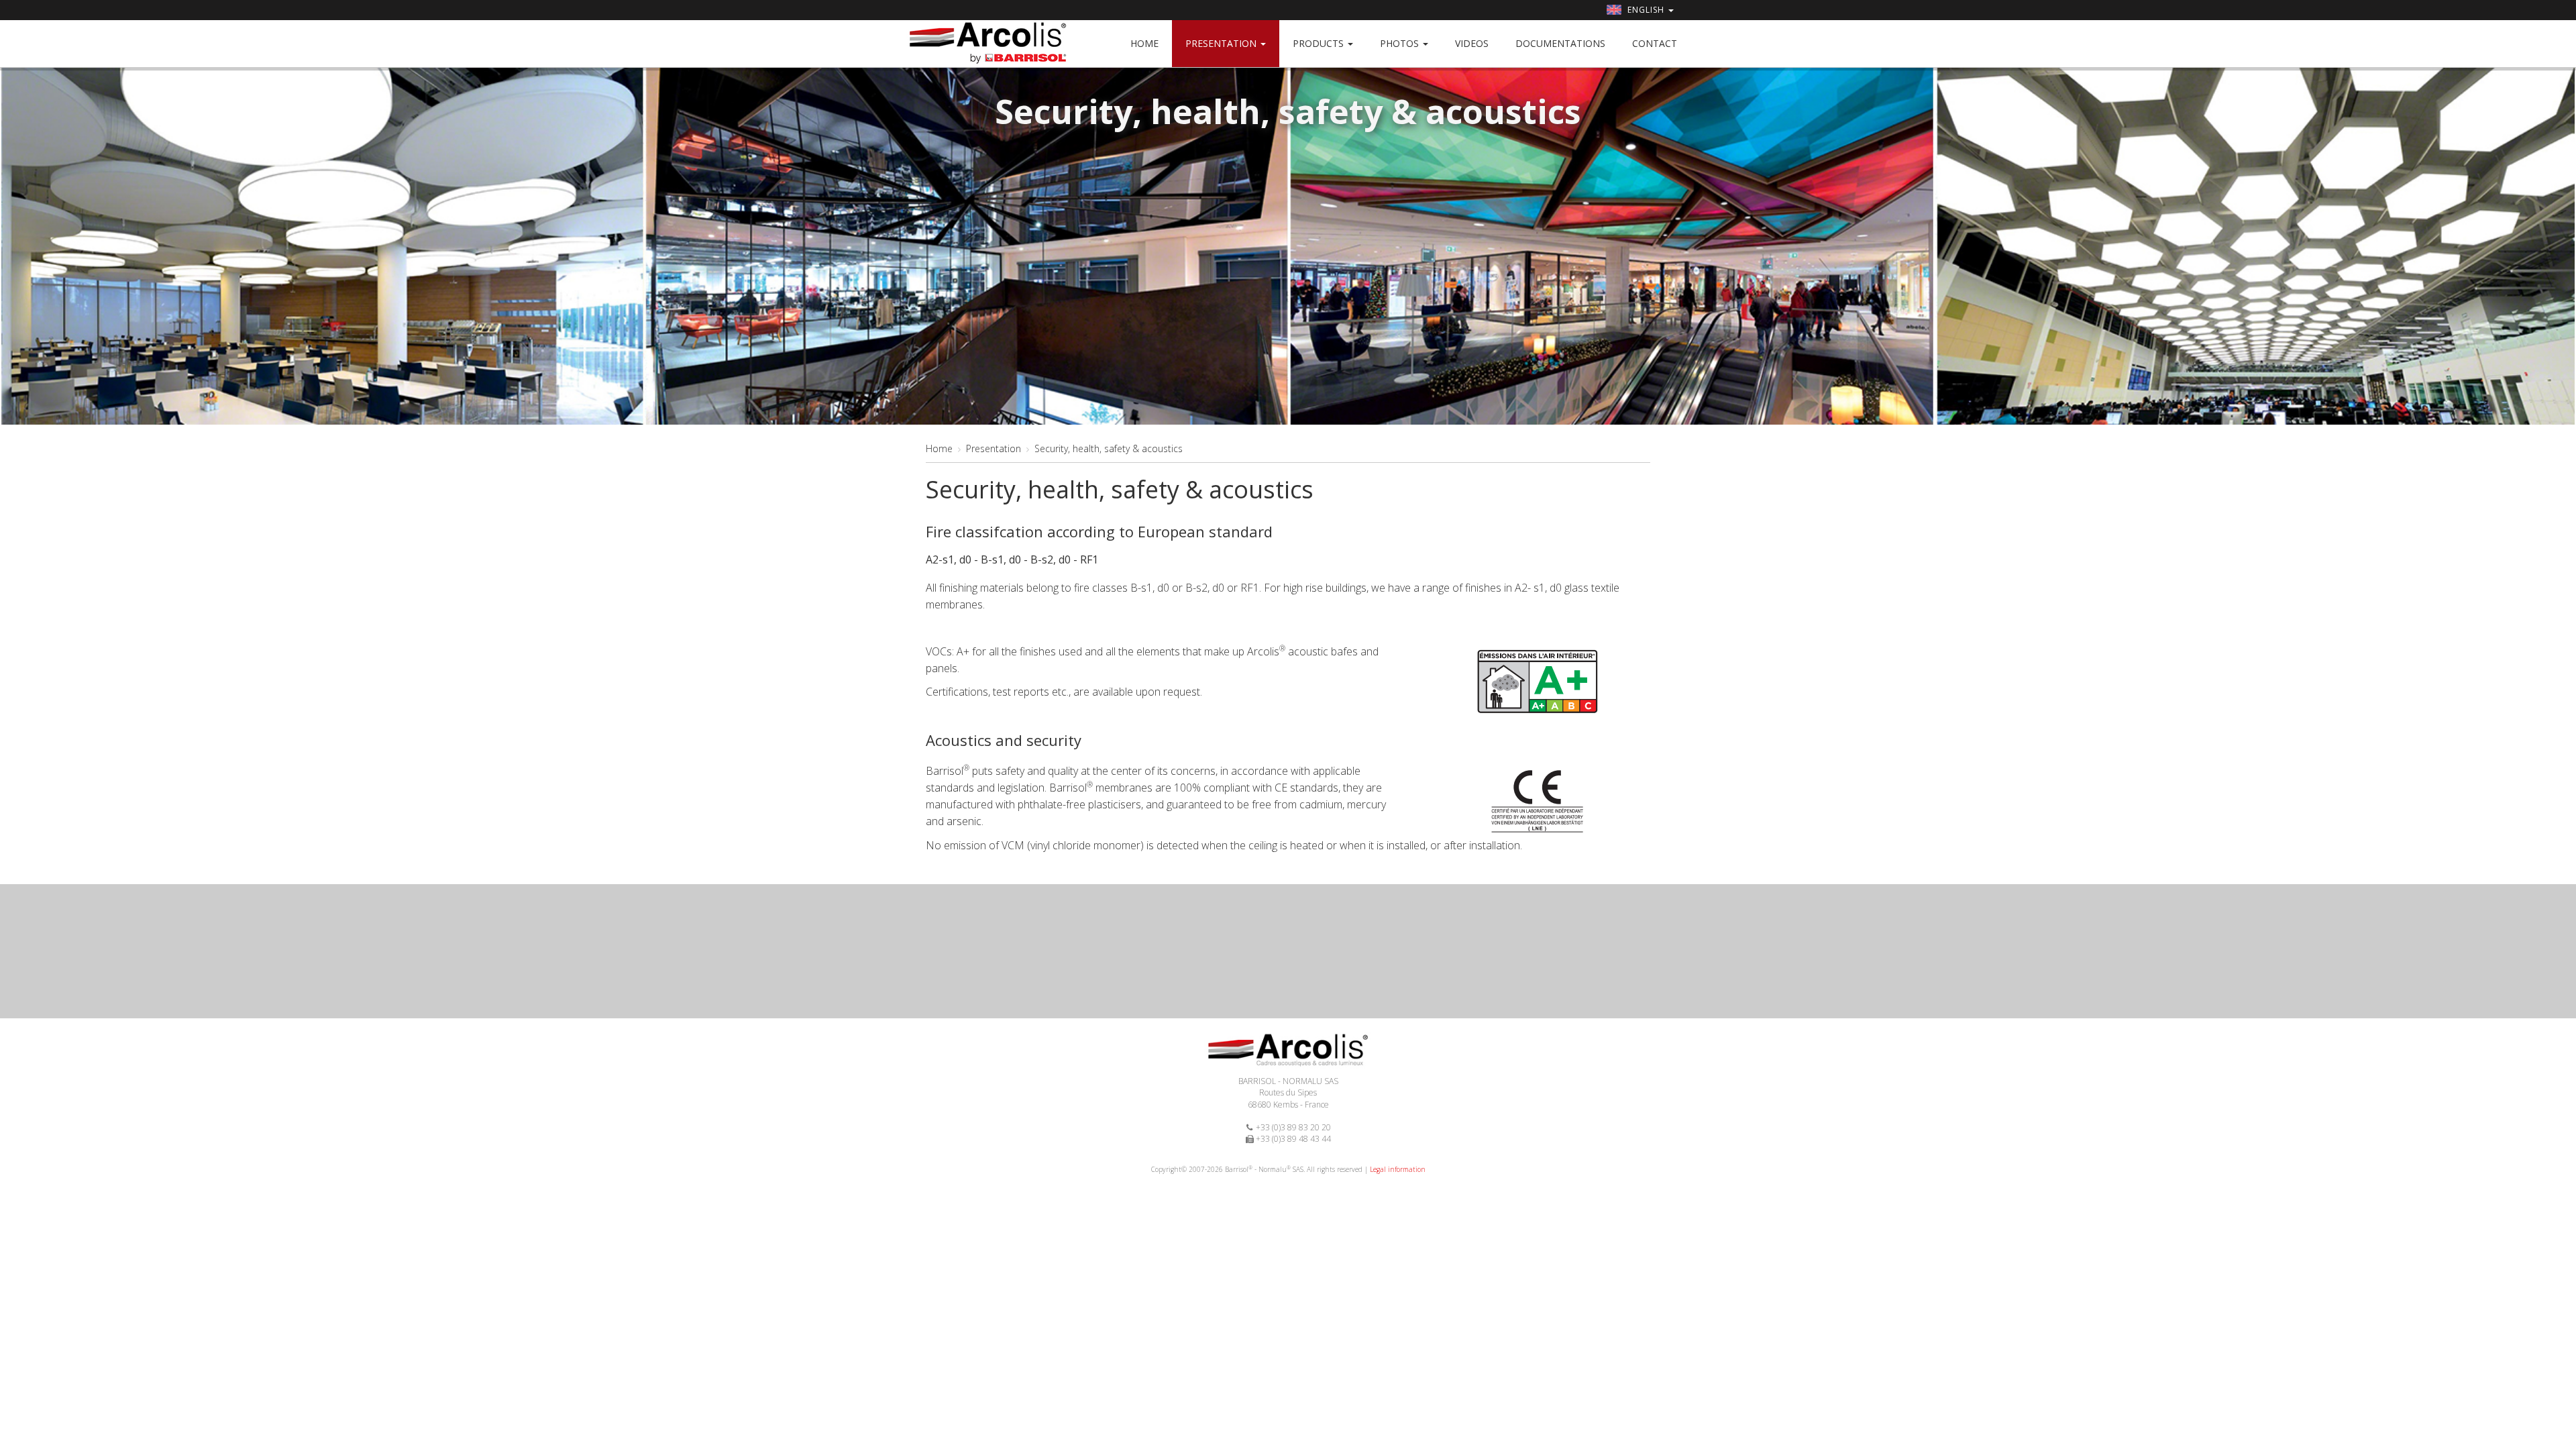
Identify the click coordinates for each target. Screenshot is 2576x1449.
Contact (1655, 43)
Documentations (1560, 43)
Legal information (1398, 1169)
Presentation (994, 448)
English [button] (1646, 10)
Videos (1472, 43)
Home (1144, 43)
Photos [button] (1401, 43)
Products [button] (1320, 43)
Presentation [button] (1222, 43)
